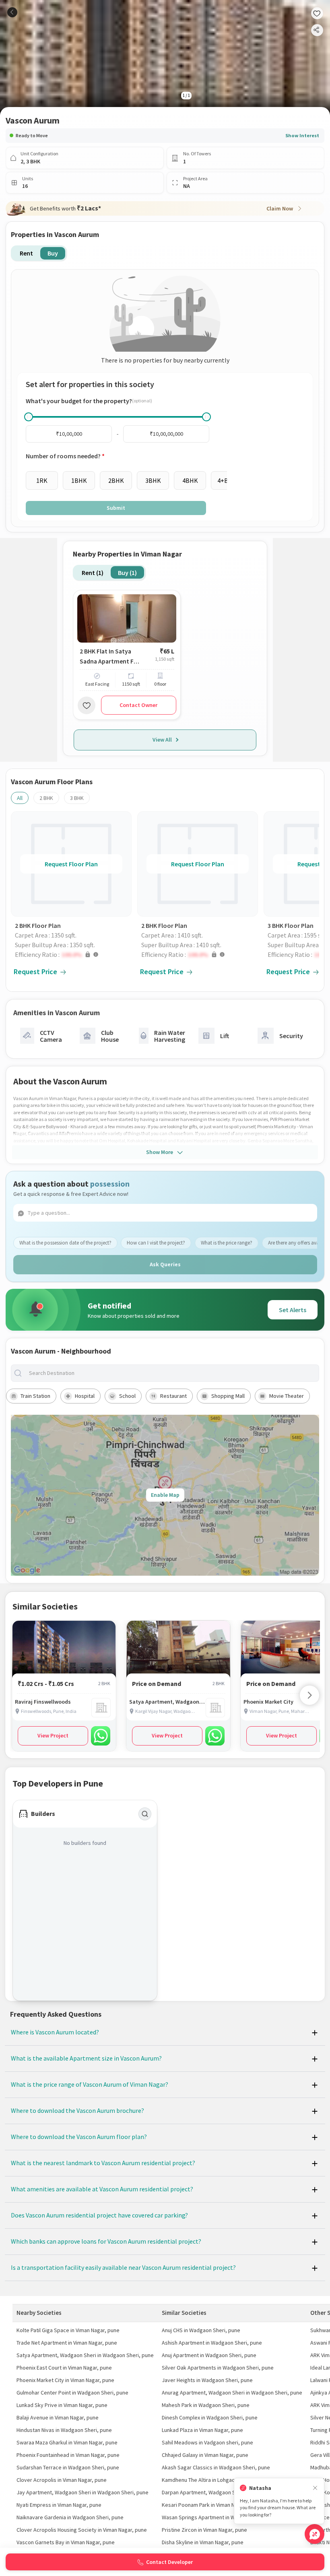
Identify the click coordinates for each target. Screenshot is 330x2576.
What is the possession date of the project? (65, 1243)
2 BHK (46, 798)
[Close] (315, 2488)
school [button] (127, 1396)
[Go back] (12, 12)
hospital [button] (85, 1396)
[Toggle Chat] (315, 2534)
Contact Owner (138, 705)
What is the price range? (227, 1243)
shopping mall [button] (228, 1396)
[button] (73, 954)
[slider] (29, 417)
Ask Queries (165, 1264)
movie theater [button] (287, 1396)
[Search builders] (145, 1814)
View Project (53, 1735)
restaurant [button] (173, 1396)
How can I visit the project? (156, 1243)
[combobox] (171, 1373)
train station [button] (35, 1396)
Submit (116, 508)
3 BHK (77, 798)
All (20, 798)
